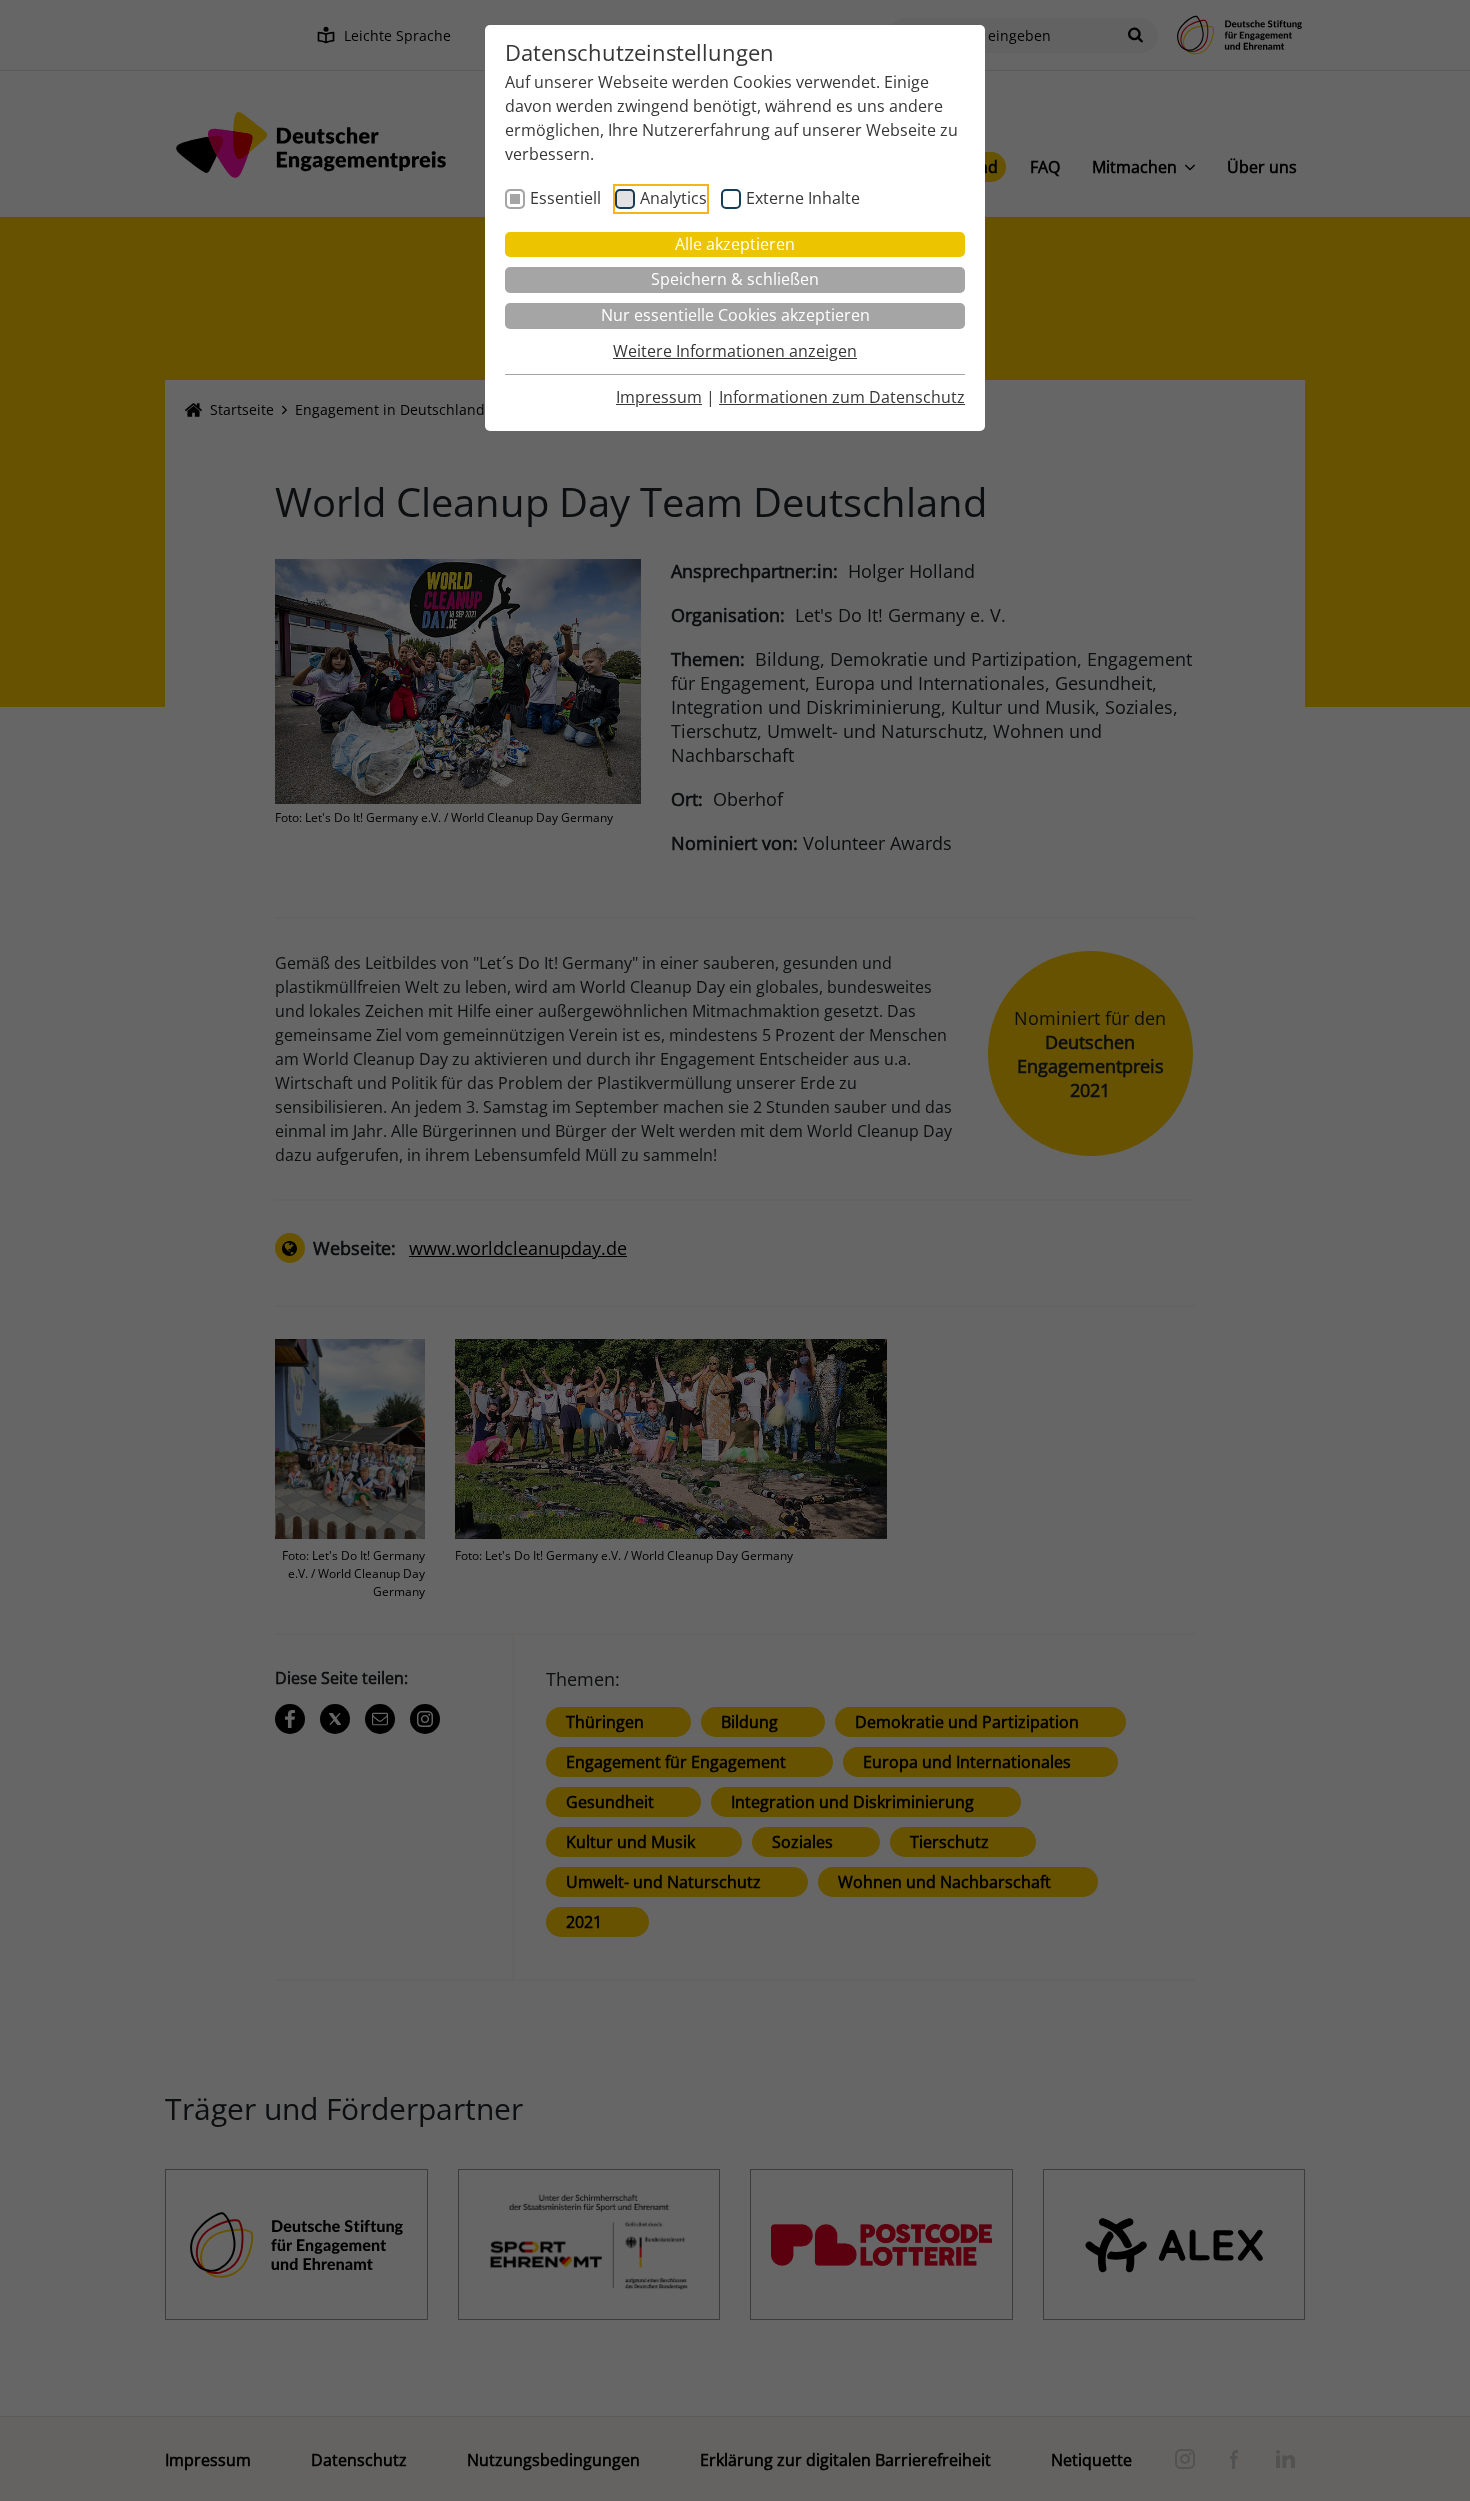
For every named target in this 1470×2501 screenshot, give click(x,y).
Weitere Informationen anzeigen (735, 351)
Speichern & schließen (735, 279)
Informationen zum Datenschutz (842, 397)
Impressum (659, 397)
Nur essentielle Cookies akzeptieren (735, 315)
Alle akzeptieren (735, 244)
